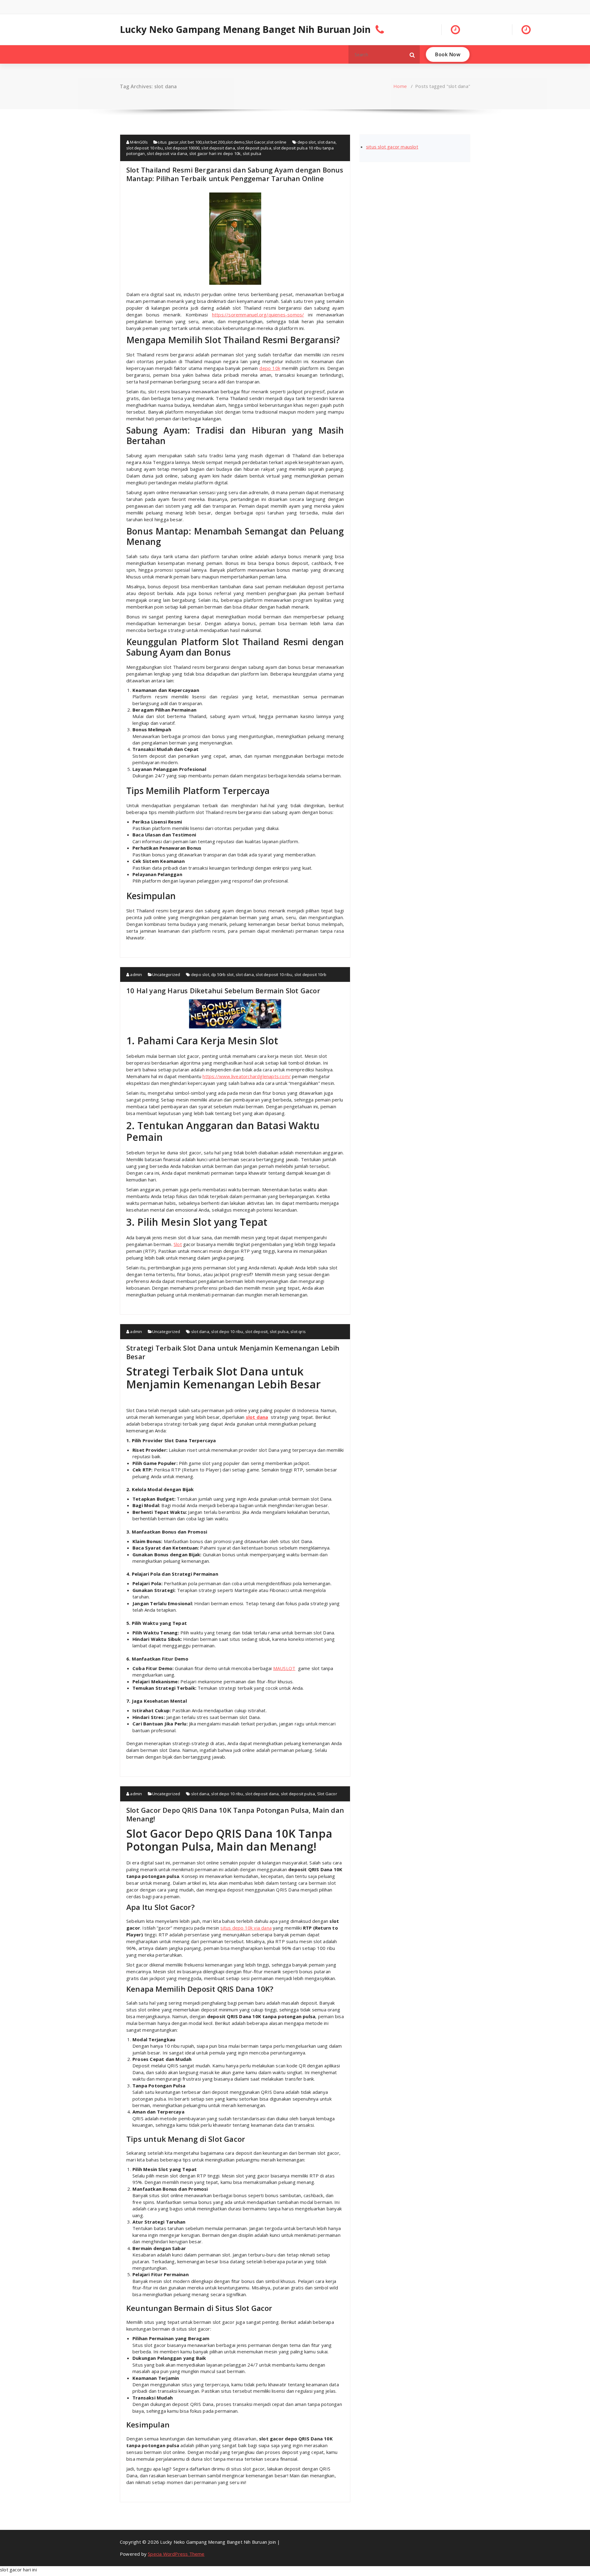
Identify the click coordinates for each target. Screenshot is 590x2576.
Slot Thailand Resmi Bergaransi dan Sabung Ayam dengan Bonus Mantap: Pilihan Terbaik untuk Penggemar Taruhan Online (235, 174)
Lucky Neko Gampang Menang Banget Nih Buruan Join (245, 30)
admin (136, 974)
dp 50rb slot (222, 974)
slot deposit (256, 1332)
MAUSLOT (284, 1668)
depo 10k (270, 368)
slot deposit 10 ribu (145, 148)
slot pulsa (252, 153)
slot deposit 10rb (310, 974)
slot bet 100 (191, 142)
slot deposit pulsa (254, 148)
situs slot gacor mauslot (392, 147)
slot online (276, 142)
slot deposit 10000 (182, 148)
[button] (412, 54)
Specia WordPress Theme (176, 2554)
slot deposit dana (218, 148)
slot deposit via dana (167, 153)
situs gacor (168, 142)
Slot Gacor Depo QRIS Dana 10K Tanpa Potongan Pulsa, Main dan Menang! (235, 1814)
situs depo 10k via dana (246, 1928)
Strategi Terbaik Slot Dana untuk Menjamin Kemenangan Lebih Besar (233, 1352)
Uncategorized (166, 974)
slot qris (298, 1332)
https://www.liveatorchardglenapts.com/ (247, 1076)
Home (400, 86)
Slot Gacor (256, 142)
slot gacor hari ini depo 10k (215, 153)
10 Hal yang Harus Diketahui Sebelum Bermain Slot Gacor (223, 990)
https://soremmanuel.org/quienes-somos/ (258, 315)
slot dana (326, 142)
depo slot (307, 142)
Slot (178, 1244)
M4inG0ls (138, 142)
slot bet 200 (213, 142)
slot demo (235, 142)
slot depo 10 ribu (227, 1332)
